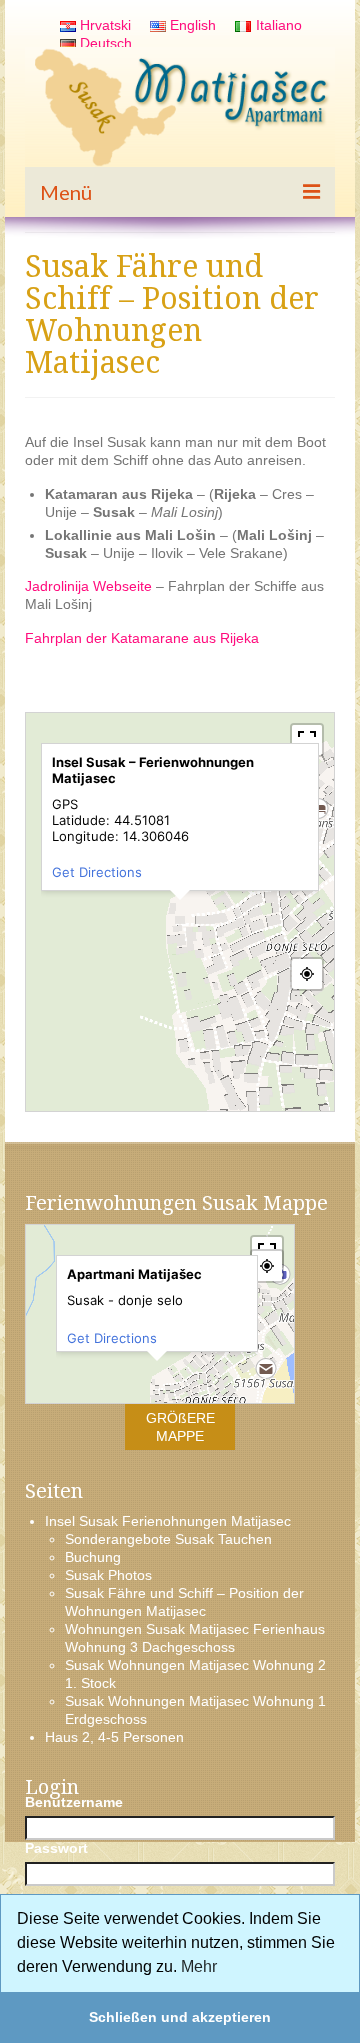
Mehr (199, 1966)
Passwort (56, 1848)
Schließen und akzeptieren (180, 2017)
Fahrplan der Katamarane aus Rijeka (142, 638)
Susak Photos (108, 1575)
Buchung (93, 1557)
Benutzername (74, 1802)
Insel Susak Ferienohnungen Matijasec (168, 1521)
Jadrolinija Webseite (88, 586)
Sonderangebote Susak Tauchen (168, 1539)
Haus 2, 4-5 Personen (114, 1737)
